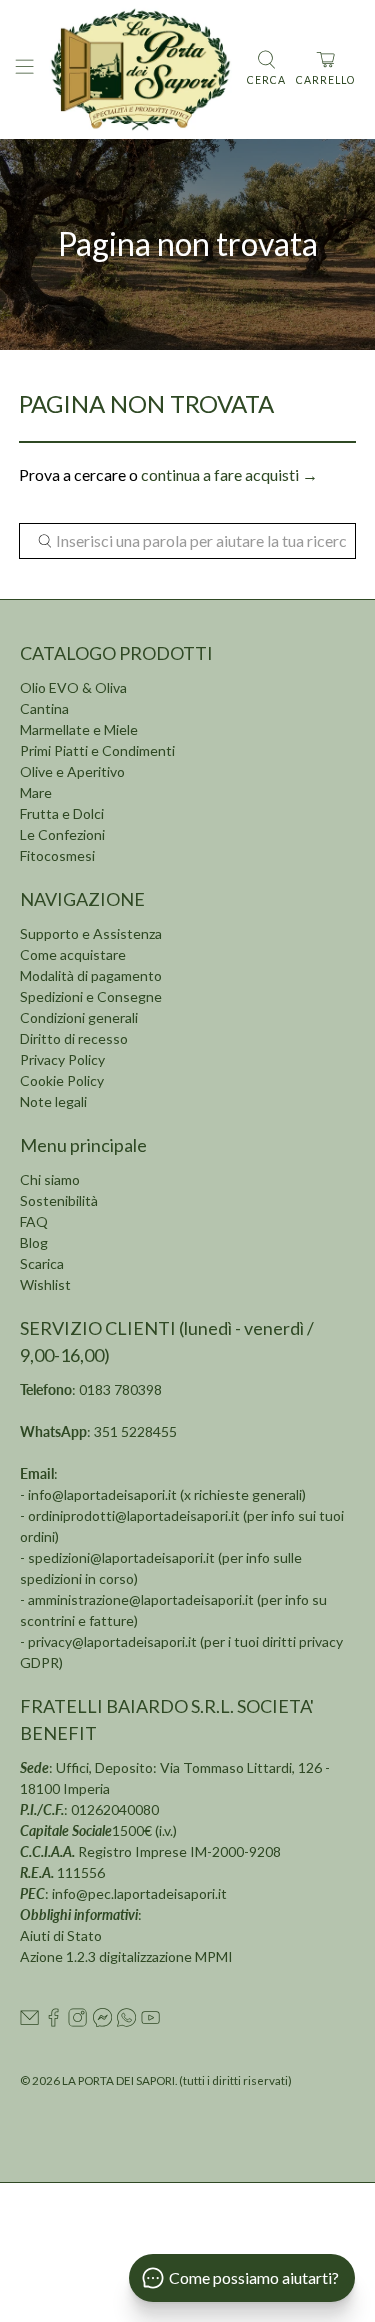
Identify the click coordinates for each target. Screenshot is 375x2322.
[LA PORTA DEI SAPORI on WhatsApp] (126, 2021)
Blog (34, 1242)
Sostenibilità (59, 1200)
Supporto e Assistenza (91, 933)
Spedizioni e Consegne (91, 996)
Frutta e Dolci (62, 813)
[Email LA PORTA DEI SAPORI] (29, 2021)
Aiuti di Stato (61, 1935)
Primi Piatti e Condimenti (97, 750)
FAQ (34, 1221)
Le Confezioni (62, 834)
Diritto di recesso (74, 1038)
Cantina (44, 708)
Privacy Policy (62, 1059)
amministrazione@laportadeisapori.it (141, 1599)
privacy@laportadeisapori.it (112, 1641)
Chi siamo (50, 1179)
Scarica (42, 1263)
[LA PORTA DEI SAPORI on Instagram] (77, 2021)
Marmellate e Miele (79, 729)
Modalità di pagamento (91, 975)
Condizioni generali (79, 1017)
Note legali (53, 1101)
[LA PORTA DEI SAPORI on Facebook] (53, 2021)
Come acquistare (73, 954)
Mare (36, 792)
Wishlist (45, 1284)
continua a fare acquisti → (229, 474)
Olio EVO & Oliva (73, 687)
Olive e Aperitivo (72, 771)
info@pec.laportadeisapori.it (139, 1893)
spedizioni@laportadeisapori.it (121, 1557)
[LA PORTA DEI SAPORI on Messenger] (102, 2021)
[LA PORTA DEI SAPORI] (140, 69)
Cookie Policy (62, 1080)
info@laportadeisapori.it (102, 1494)
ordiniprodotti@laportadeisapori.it (134, 1515)
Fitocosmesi (57, 855)
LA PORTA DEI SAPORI (118, 2080)
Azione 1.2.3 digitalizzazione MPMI (126, 1956)
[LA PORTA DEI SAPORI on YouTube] (150, 2021)
